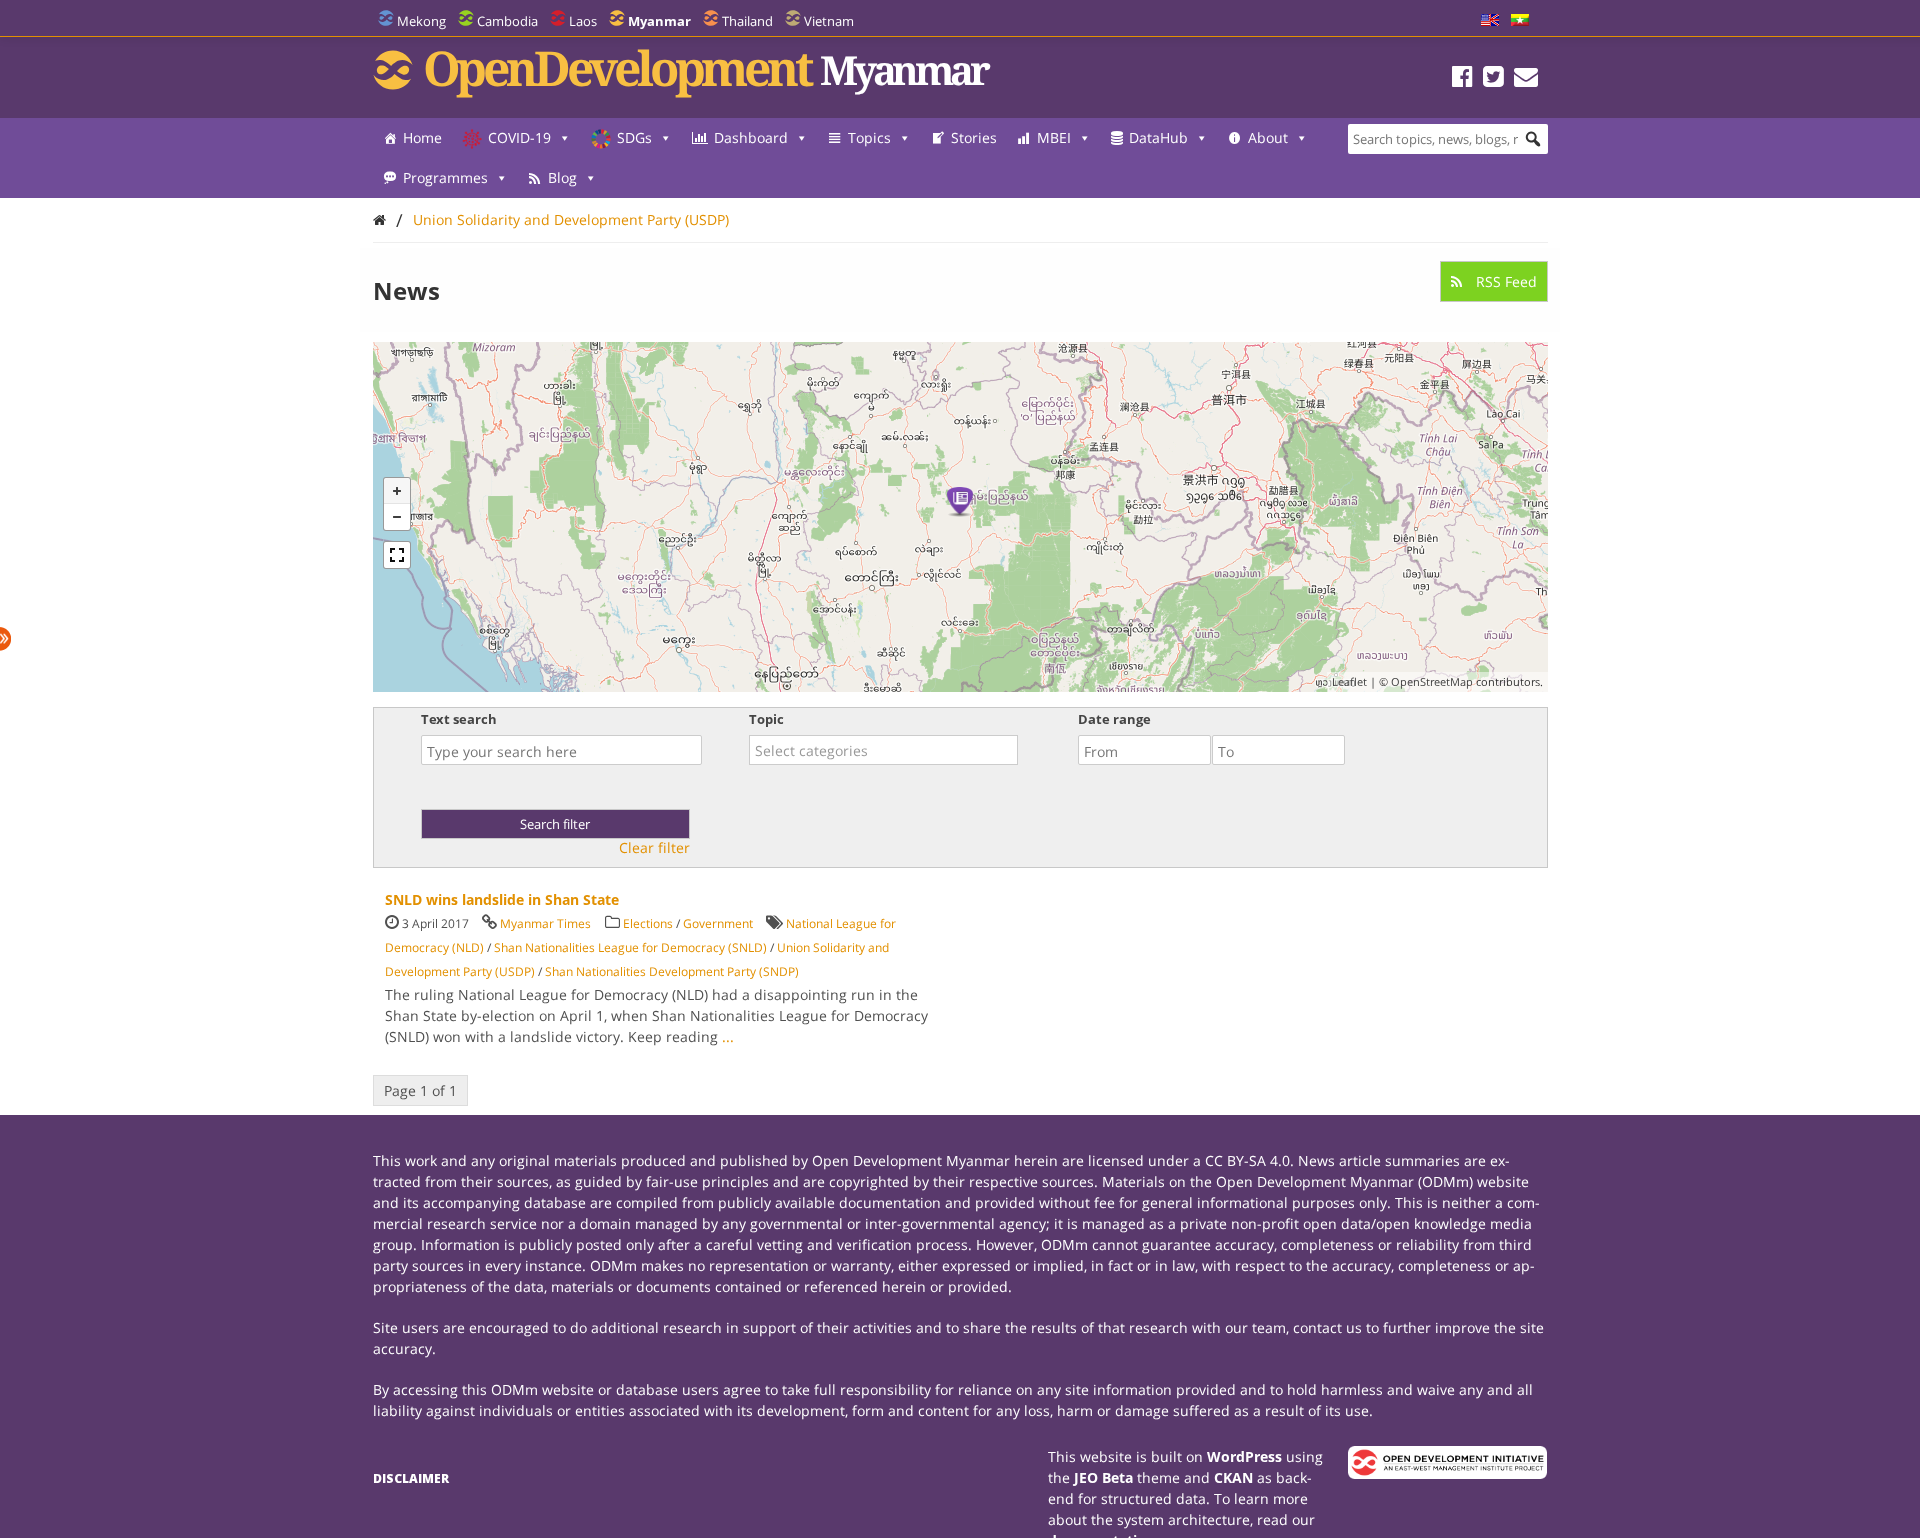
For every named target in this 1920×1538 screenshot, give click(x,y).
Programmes (445, 177)
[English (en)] (1490, 21)
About (1268, 137)
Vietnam (829, 21)
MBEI (1054, 137)
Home (422, 137)
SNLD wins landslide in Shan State (502, 899)
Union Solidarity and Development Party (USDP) (571, 219)
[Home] (379, 219)
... (728, 1036)
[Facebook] (1462, 79)
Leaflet (1349, 681)
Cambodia (507, 21)
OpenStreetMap (1432, 681)
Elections (648, 923)
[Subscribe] (1526, 79)
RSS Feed (1504, 281)
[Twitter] (1493, 79)
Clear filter (654, 848)
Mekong (421, 21)
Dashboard (751, 137)
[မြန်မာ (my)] (1520, 21)
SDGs (634, 137)
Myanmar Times (545, 923)
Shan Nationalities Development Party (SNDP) (672, 971)
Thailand (747, 21)
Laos (583, 21)
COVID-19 (519, 137)
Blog (562, 177)
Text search (459, 719)
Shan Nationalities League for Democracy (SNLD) (630, 947)
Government (718, 923)
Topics (869, 137)
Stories (974, 137)
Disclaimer (411, 1478)
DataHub (1158, 137)
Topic (766, 719)
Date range (1114, 719)
